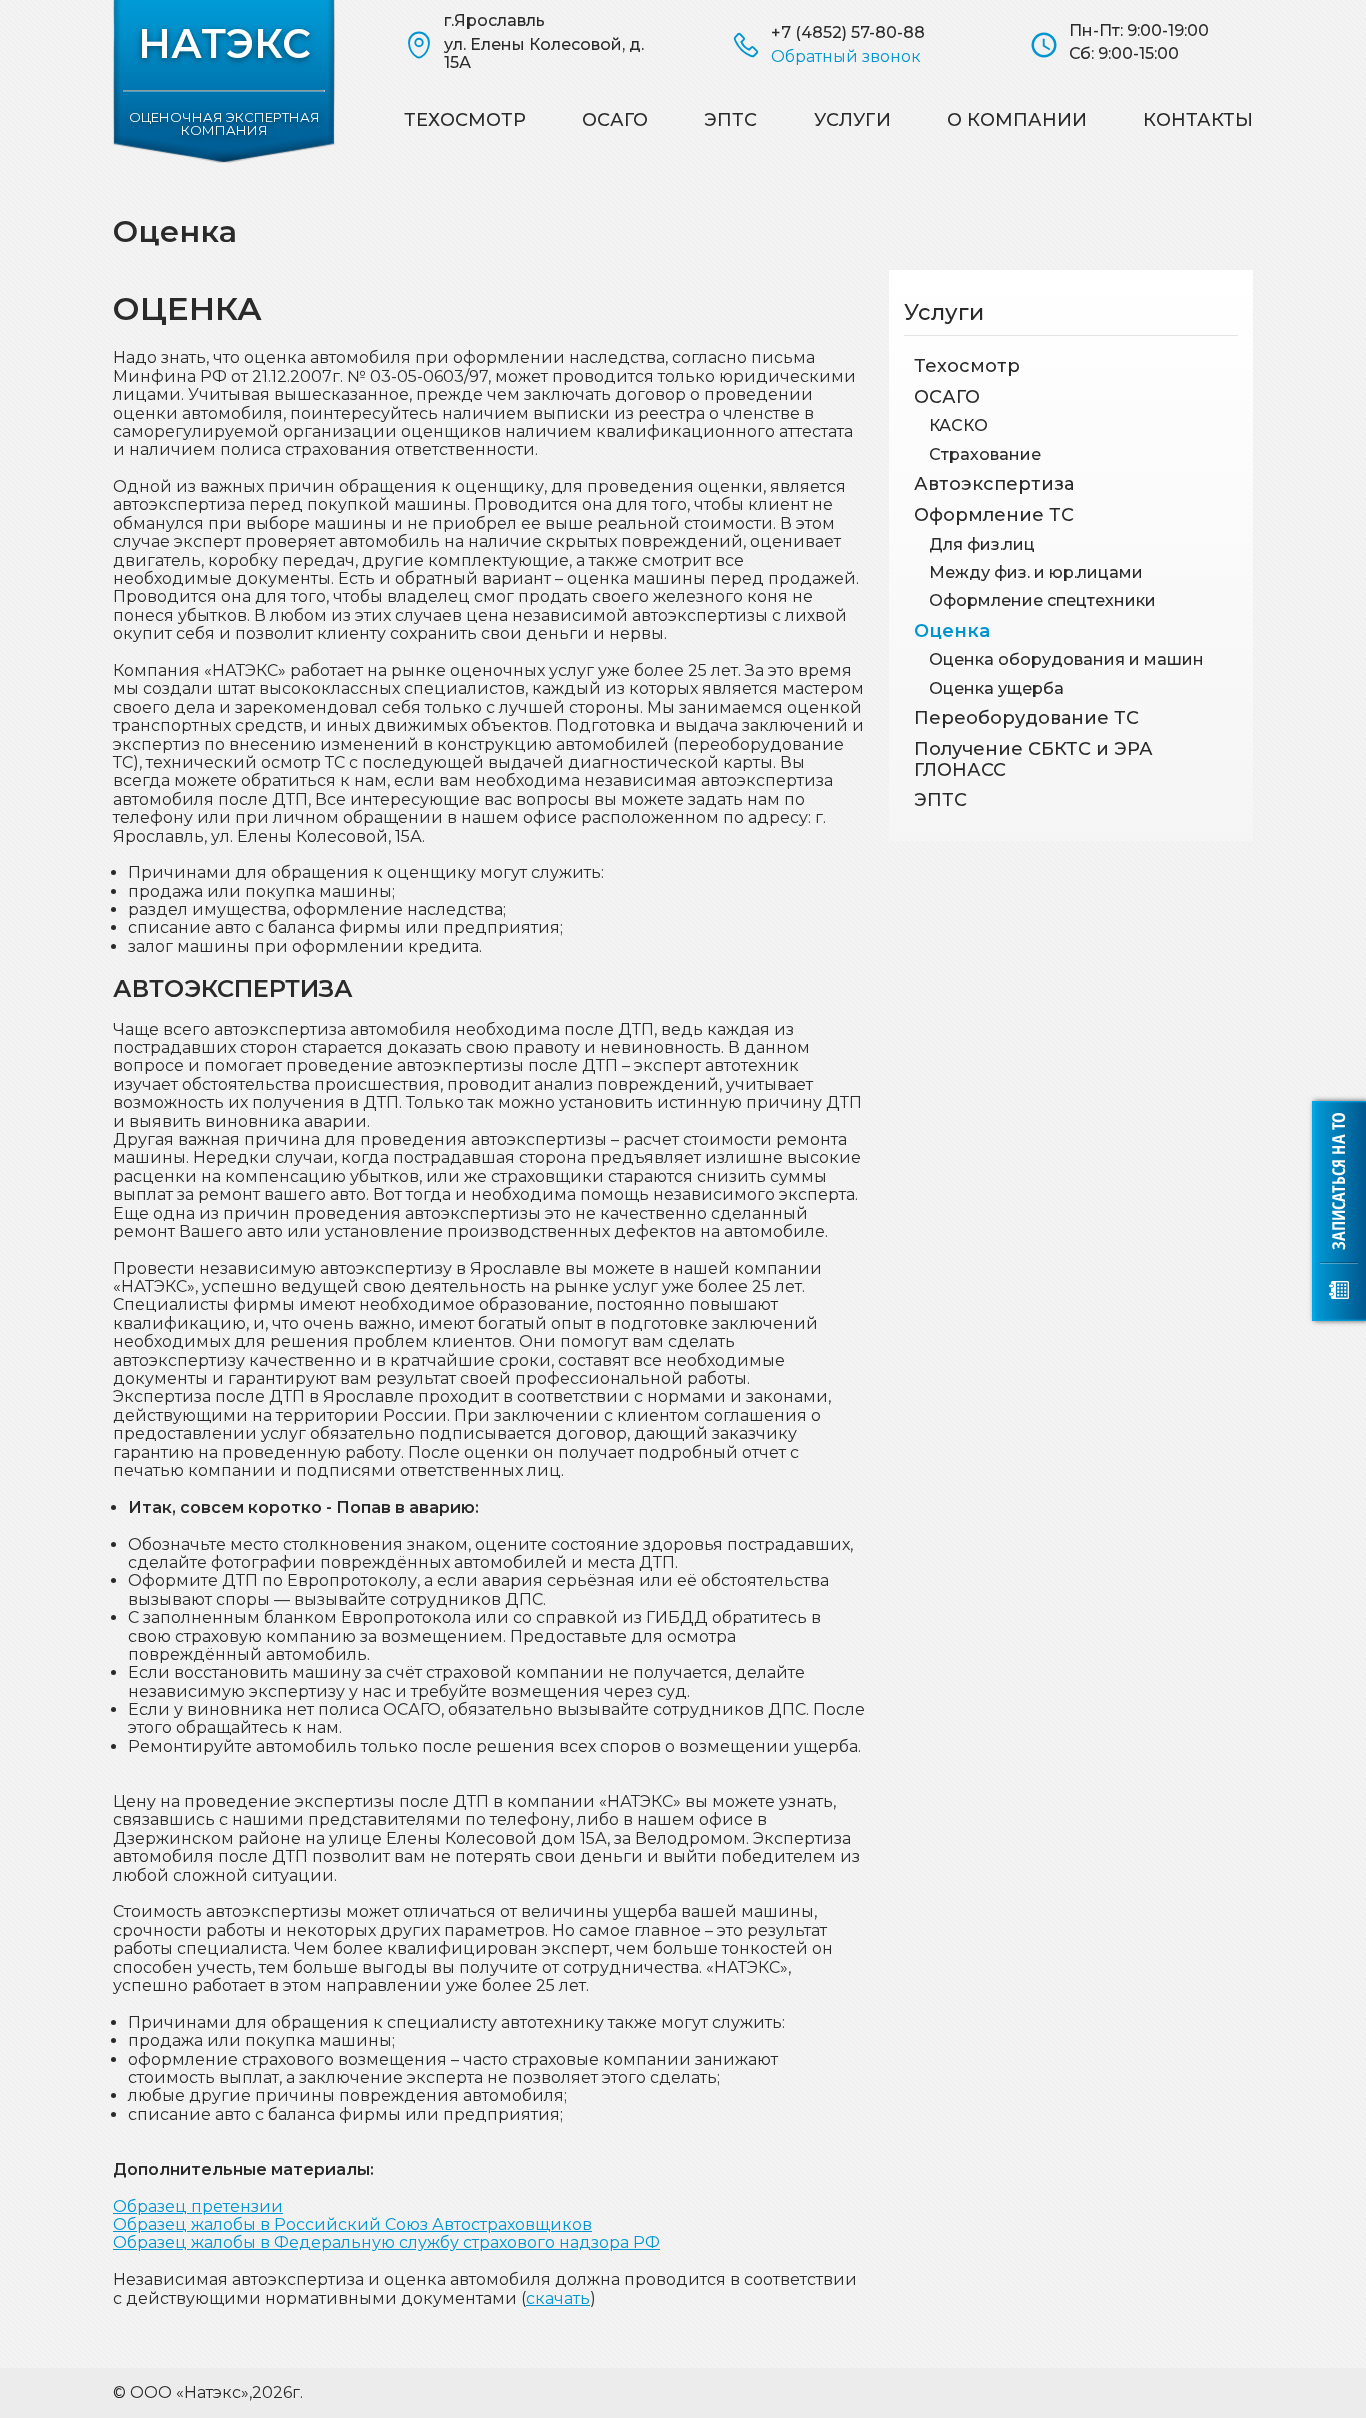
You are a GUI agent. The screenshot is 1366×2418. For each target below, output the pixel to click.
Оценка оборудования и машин (1066, 659)
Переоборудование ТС (1026, 718)
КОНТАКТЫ (1198, 120)
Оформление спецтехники (1042, 600)
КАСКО (958, 425)
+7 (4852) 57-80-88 (848, 33)
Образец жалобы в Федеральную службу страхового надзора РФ (386, 2242)
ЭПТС (730, 120)
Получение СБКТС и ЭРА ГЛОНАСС (1033, 759)
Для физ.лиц (982, 544)
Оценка (952, 631)
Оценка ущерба (996, 688)
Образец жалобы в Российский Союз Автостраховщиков (352, 2224)
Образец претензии (198, 2206)
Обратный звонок (846, 57)
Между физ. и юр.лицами (1036, 572)
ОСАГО (615, 120)
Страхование (985, 454)
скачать (558, 2298)
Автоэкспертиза (994, 484)
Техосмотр (465, 120)
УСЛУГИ (852, 120)
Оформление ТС (994, 515)
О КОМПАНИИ (1017, 120)
